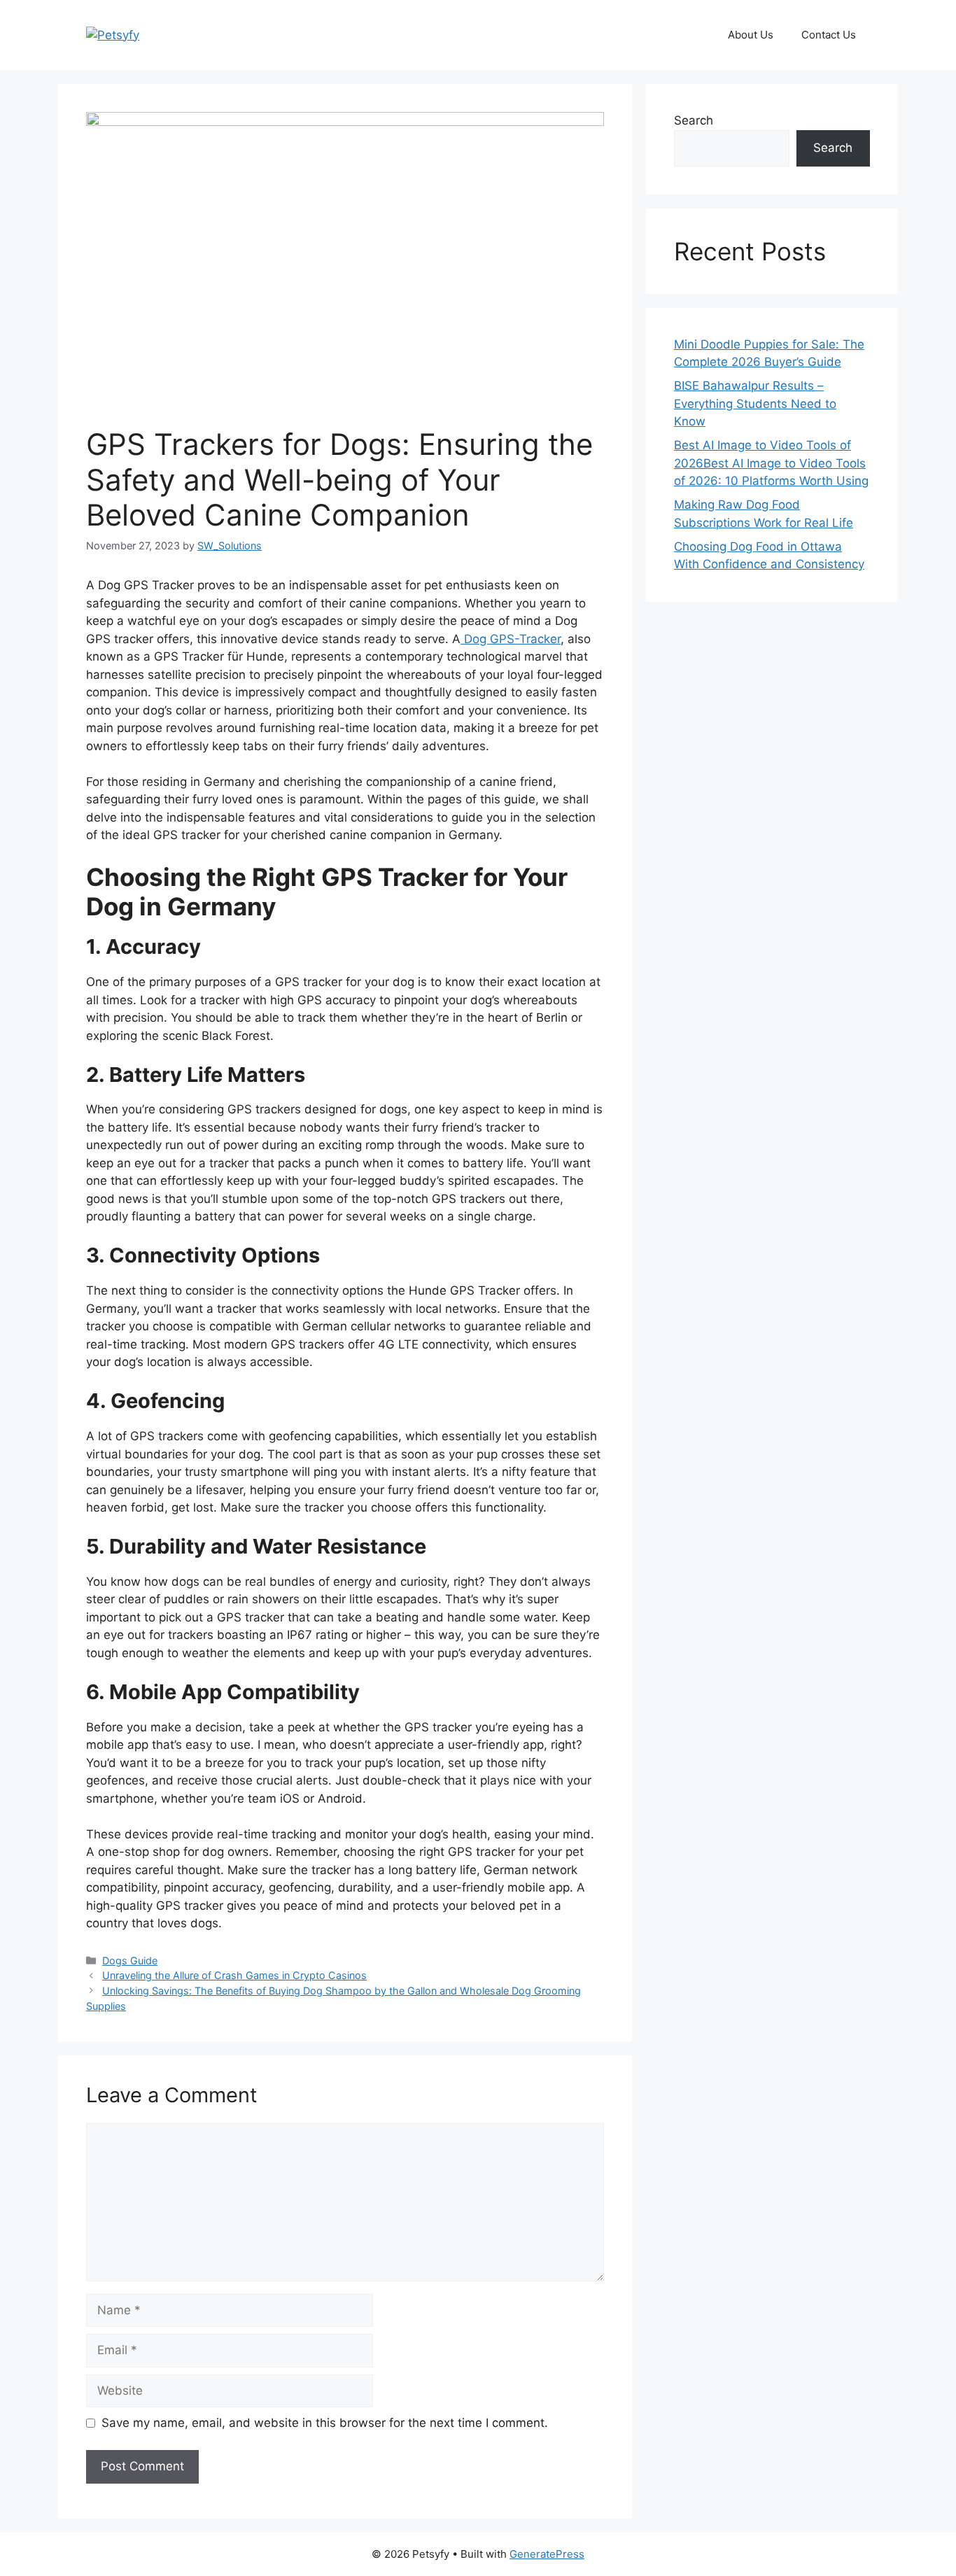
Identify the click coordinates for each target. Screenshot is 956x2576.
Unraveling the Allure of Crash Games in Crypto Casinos (234, 1975)
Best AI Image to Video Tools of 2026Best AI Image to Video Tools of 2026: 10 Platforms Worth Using (771, 463)
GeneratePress (547, 2554)
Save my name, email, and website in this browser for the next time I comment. (325, 2423)
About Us (751, 35)
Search (694, 120)
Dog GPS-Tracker (511, 639)
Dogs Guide (130, 1961)
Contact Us (829, 35)
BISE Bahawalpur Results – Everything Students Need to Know (755, 403)
